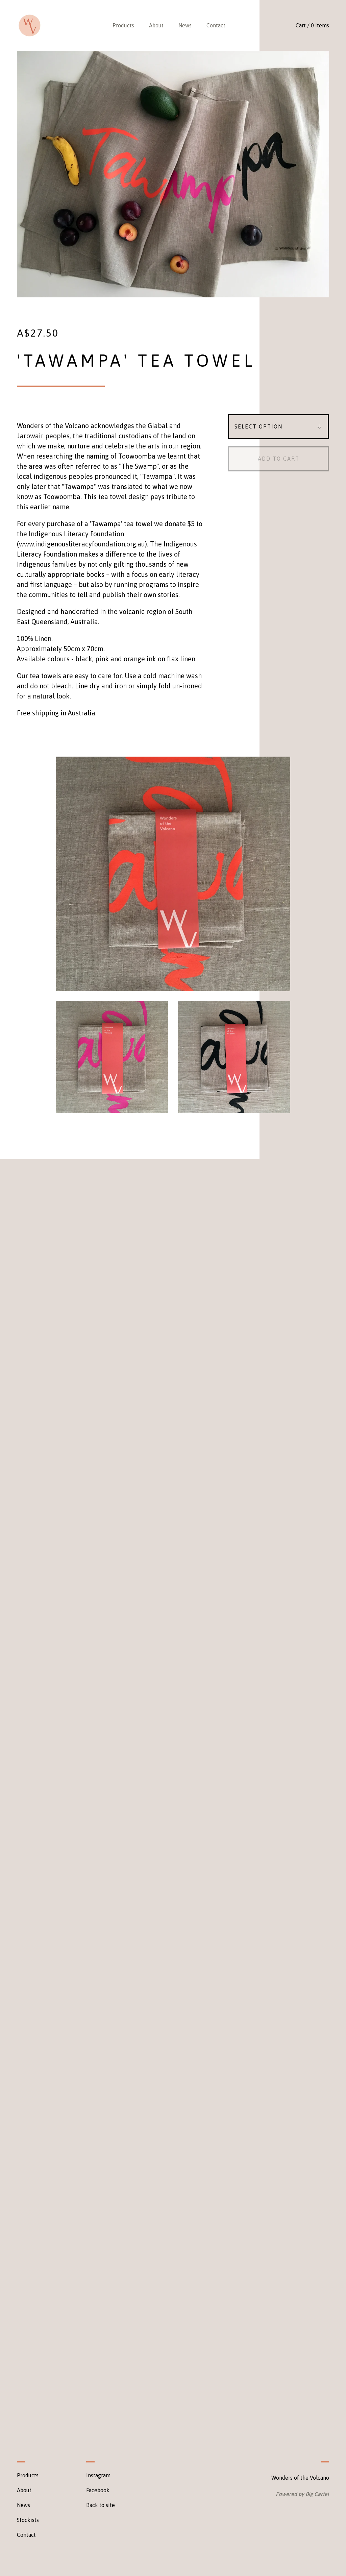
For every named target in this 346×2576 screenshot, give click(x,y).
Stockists (28, 2520)
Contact (216, 25)
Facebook (98, 2490)
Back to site (101, 2505)
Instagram (98, 2475)
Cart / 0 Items (312, 25)
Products (123, 25)
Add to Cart (279, 459)
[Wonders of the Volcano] (30, 26)
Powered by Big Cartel (302, 2494)
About (156, 25)
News (185, 25)
